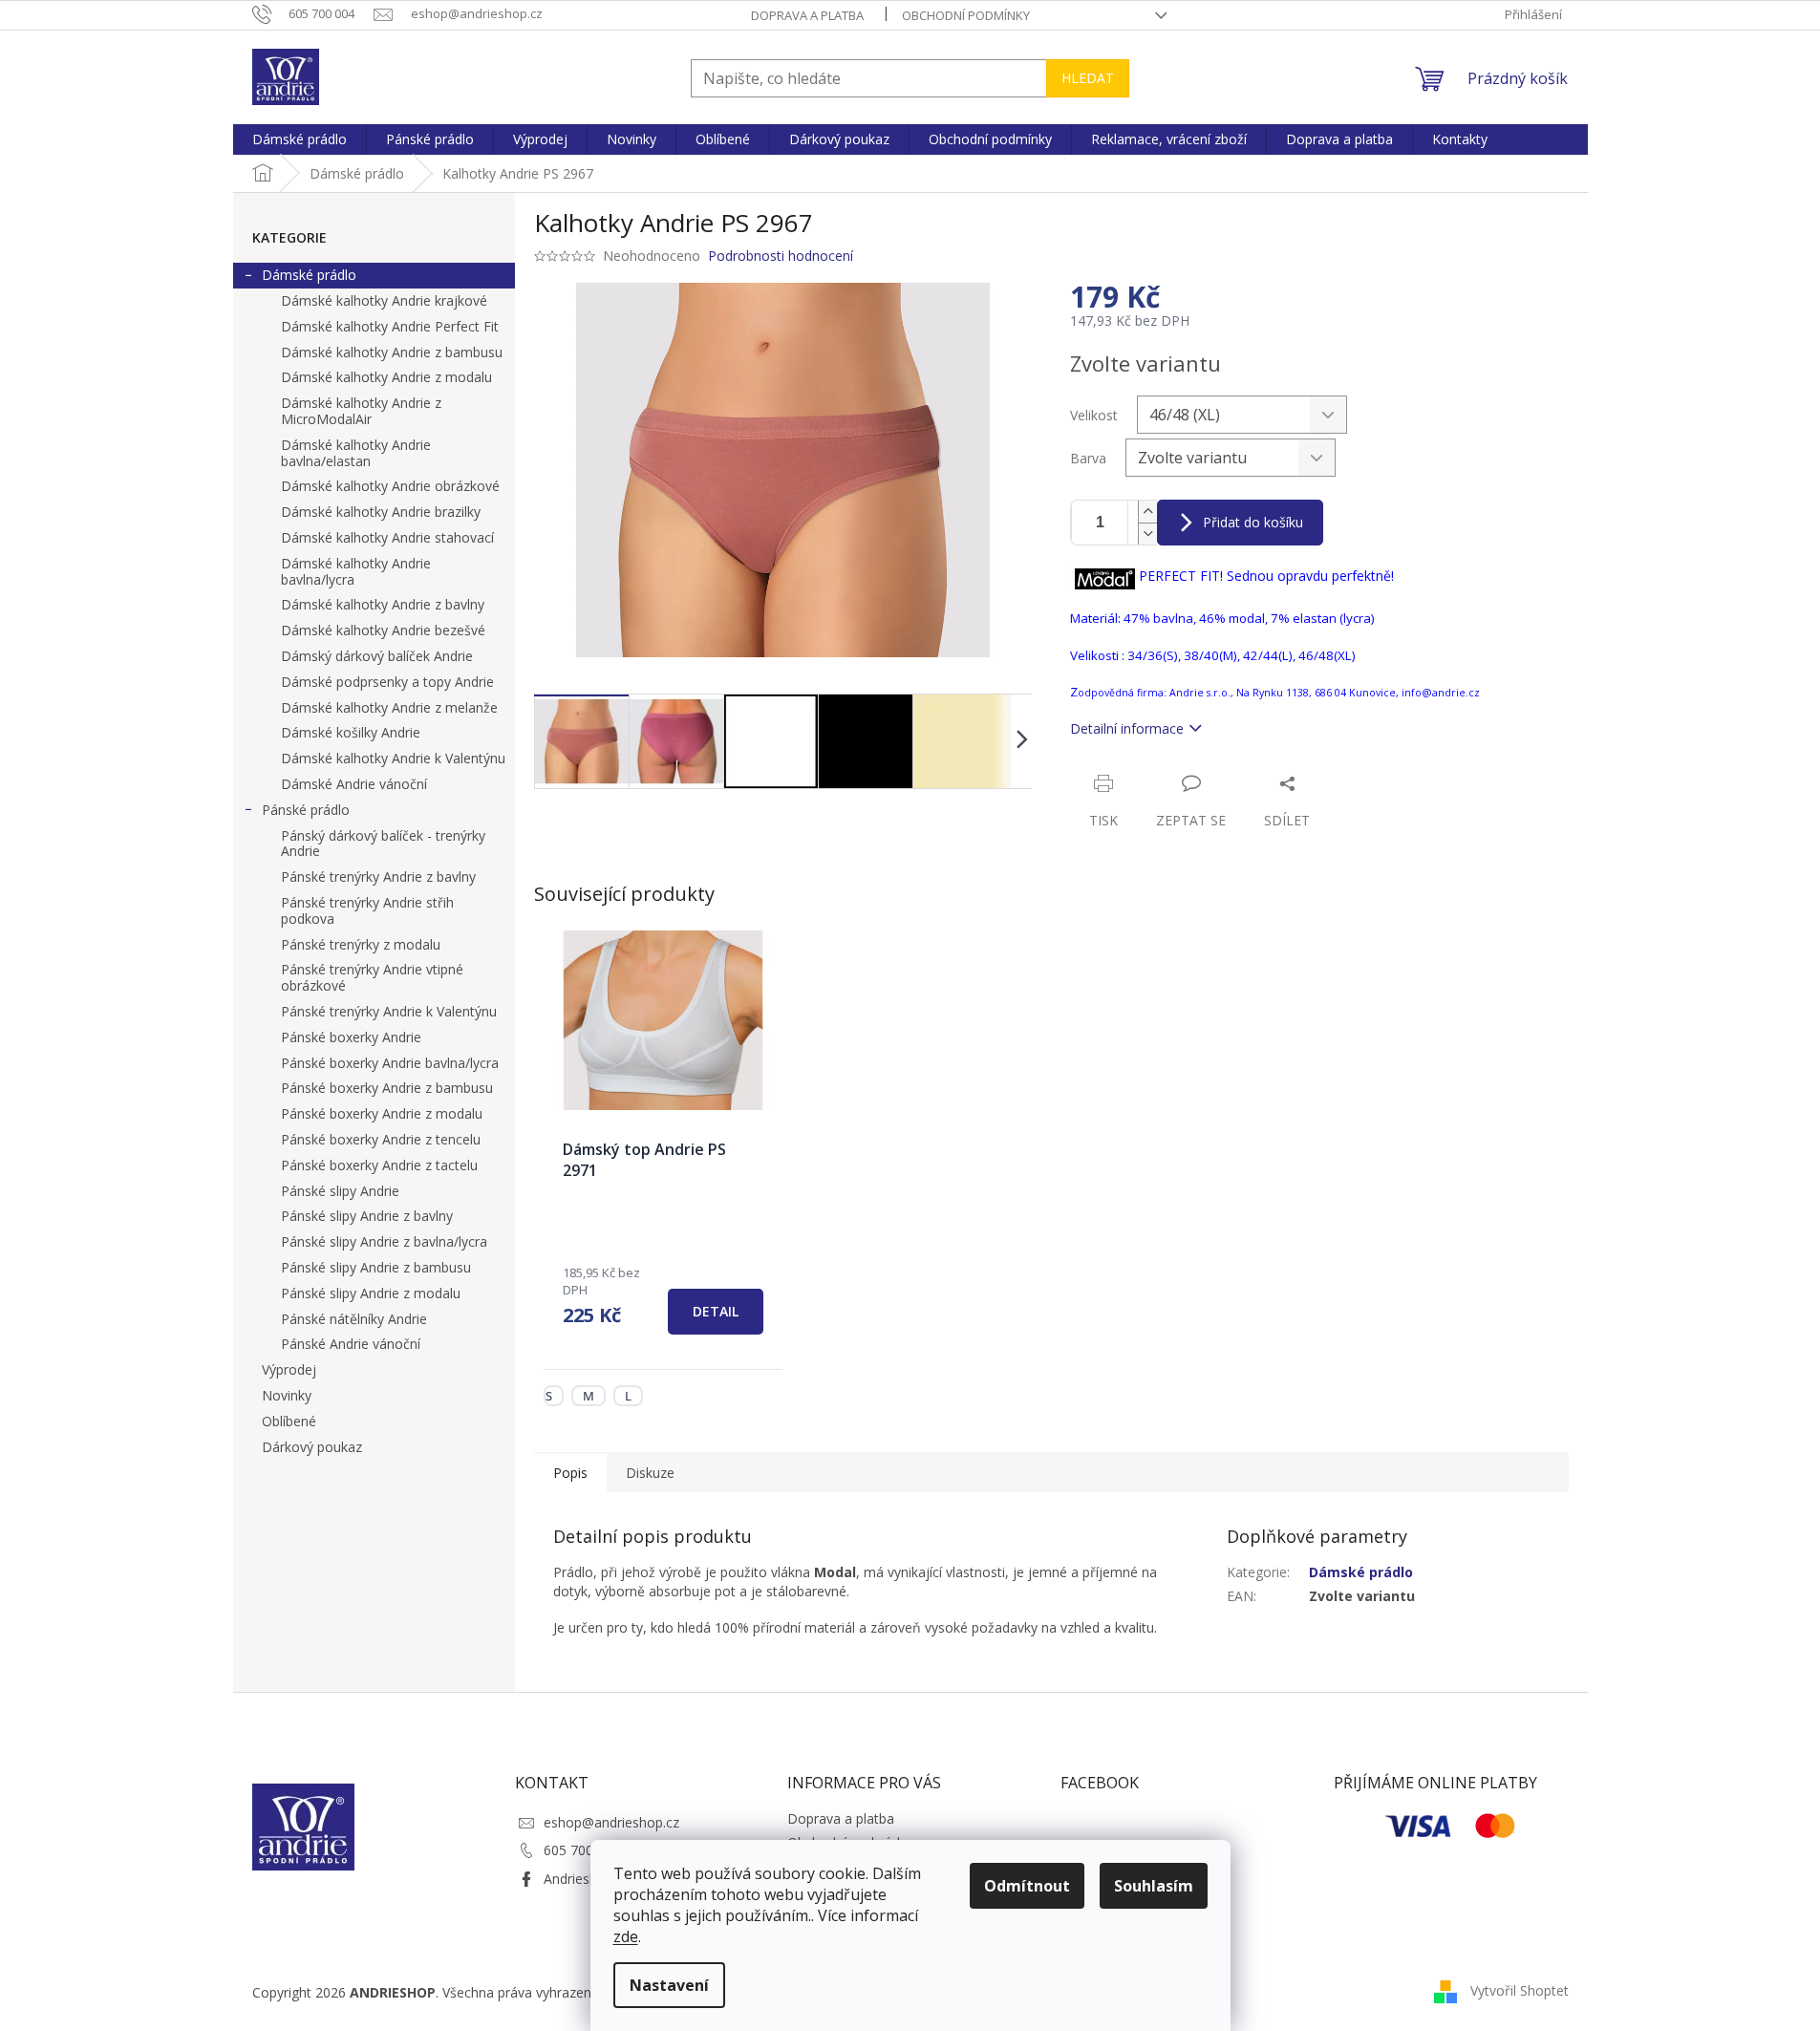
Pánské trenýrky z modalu (361, 944)
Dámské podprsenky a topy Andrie (387, 682)
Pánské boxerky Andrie (351, 1037)
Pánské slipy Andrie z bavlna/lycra (384, 1241)
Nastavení (669, 1985)
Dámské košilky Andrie (351, 732)
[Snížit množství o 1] (1147, 534)
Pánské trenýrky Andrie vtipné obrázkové (372, 977)
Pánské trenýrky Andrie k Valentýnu (389, 1011)
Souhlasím (1154, 1886)
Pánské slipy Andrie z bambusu (376, 1267)
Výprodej (289, 1369)
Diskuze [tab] (650, 1473)
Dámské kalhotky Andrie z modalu (386, 377)
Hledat (1088, 78)
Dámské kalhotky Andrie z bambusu (392, 352)
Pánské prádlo (306, 810)
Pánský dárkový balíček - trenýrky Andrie (383, 844)
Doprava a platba (807, 15)
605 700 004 (582, 1850)
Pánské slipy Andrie (340, 1191)
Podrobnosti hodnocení (781, 256)
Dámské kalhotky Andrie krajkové (384, 300)
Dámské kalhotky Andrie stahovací (387, 537)
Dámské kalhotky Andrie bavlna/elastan (356, 453)
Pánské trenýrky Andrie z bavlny (378, 877)
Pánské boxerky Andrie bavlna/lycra (390, 1063)
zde (626, 1936)
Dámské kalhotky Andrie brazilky (381, 512)
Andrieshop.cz (587, 1879)
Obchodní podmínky (966, 15)
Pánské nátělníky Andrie (354, 1319)
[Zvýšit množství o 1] (1147, 512)
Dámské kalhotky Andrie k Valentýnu (393, 758)
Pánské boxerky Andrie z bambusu (387, 1088)
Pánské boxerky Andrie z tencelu (381, 1139)
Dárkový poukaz (312, 1447)
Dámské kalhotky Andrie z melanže (389, 707)
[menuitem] (300, 139)
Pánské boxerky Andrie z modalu (382, 1113)
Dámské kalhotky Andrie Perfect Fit (390, 326)
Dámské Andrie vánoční (354, 784)
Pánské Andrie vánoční (351, 1344)
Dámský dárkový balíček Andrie (377, 656)
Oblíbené (289, 1421)
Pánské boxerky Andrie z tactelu (379, 1165)
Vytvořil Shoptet (1520, 1990)
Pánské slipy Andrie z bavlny (367, 1216)
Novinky (287, 1395)
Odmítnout (1027, 1886)
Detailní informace (1127, 728)
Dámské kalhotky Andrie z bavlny (383, 604)
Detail (716, 1311)
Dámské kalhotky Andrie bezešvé (383, 630)
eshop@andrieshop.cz (611, 1822)
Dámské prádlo (309, 275)
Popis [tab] (570, 1473)
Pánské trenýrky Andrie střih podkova (367, 910)
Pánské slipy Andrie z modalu (371, 1293)
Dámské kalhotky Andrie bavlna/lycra (356, 571)
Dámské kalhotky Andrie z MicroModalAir (361, 411)
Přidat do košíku (1253, 522)
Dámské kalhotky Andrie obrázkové (390, 486)
